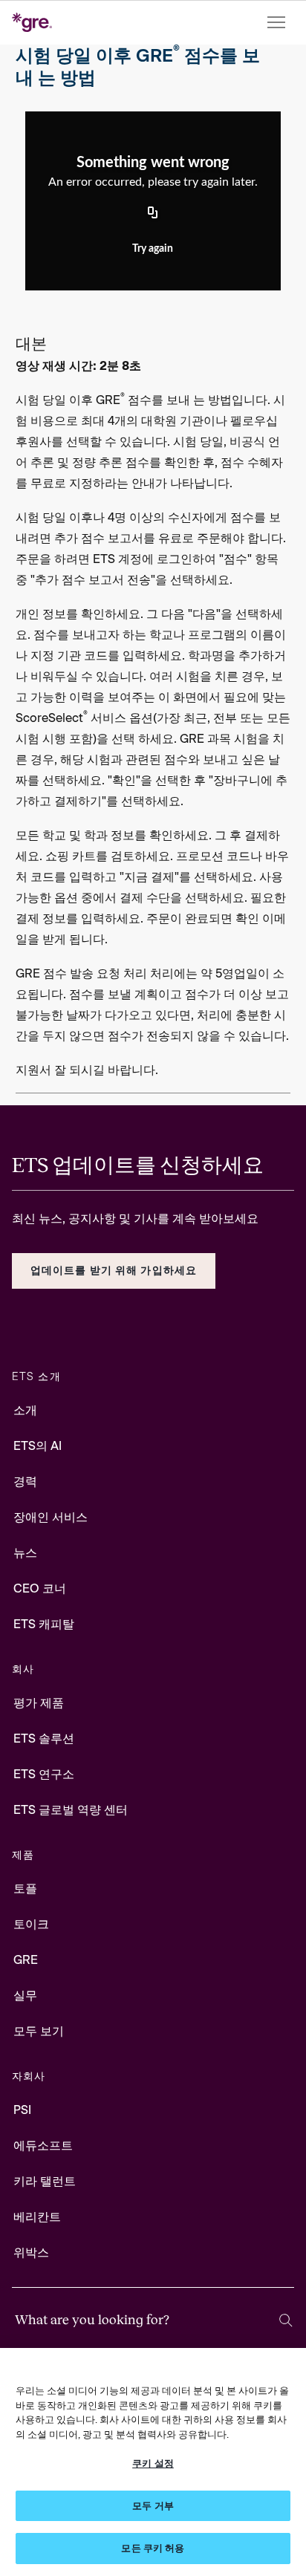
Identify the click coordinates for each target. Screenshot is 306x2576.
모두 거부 (153, 2506)
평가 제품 (39, 1703)
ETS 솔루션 (44, 1739)
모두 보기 (39, 2031)
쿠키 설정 (153, 2463)
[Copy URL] (153, 214)
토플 (25, 1889)
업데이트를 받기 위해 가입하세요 (114, 1271)
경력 (25, 1481)
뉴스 (25, 1553)
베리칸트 (37, 2217)
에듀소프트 (43, 2146)
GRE (26, 1960)
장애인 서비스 (51, 1517)
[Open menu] (278, 23)
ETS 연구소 (44, 1774)
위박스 (31, 2253)
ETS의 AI (38, 1446)
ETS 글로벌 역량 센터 (71, 1810)
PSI (22, 2110)
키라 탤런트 (45, 2181)
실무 (25, 1996)
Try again (153, 249)
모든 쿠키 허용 (153, 2548)
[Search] (286, 2320)
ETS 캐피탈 (44, 1624)
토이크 (31, 1924)
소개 (25, 1410)
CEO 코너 (40, 1588)
